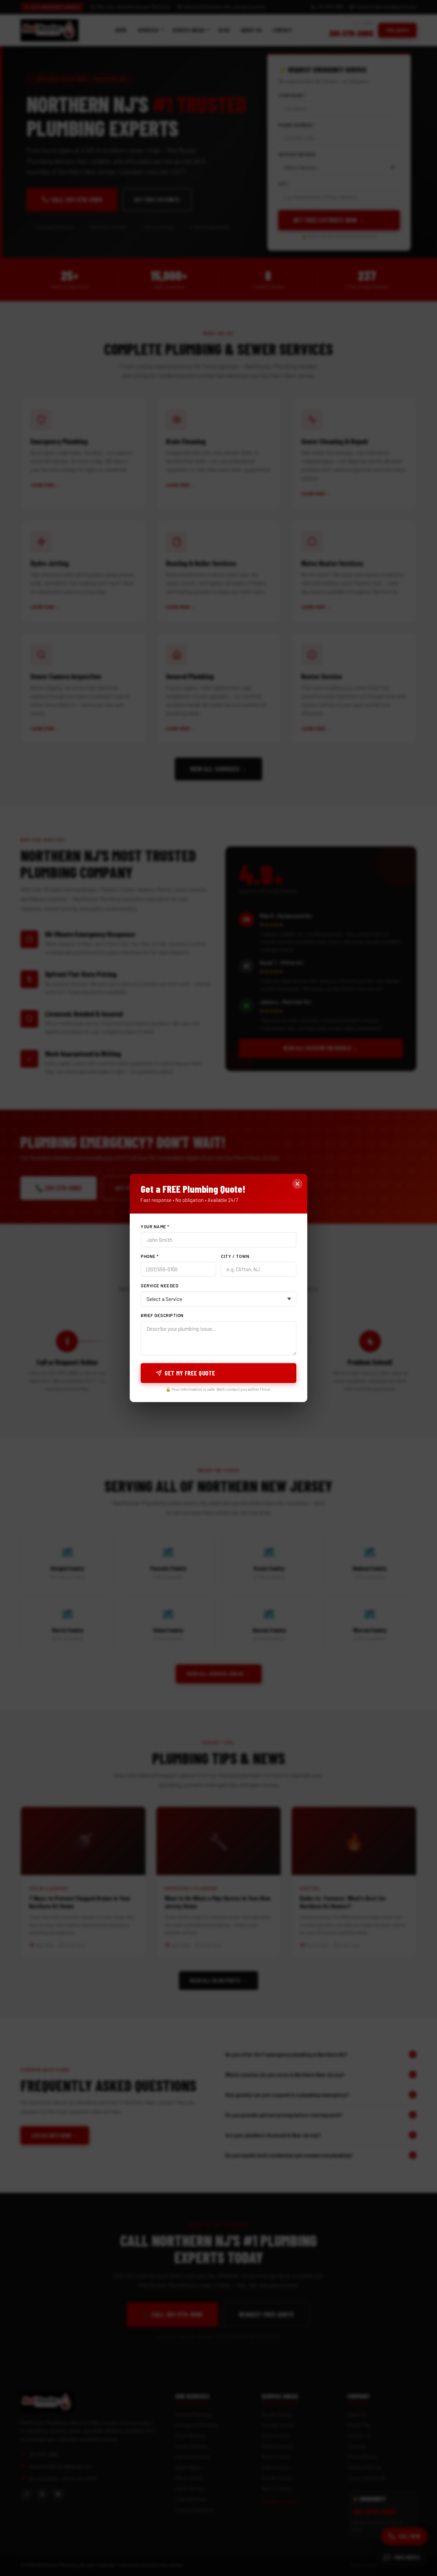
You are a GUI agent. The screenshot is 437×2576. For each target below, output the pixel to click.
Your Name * (155, 1227)
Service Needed (159, 1286)
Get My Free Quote (190, 1373)
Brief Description (162, 1315)
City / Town (235, 1256)
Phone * (150, 1256)
